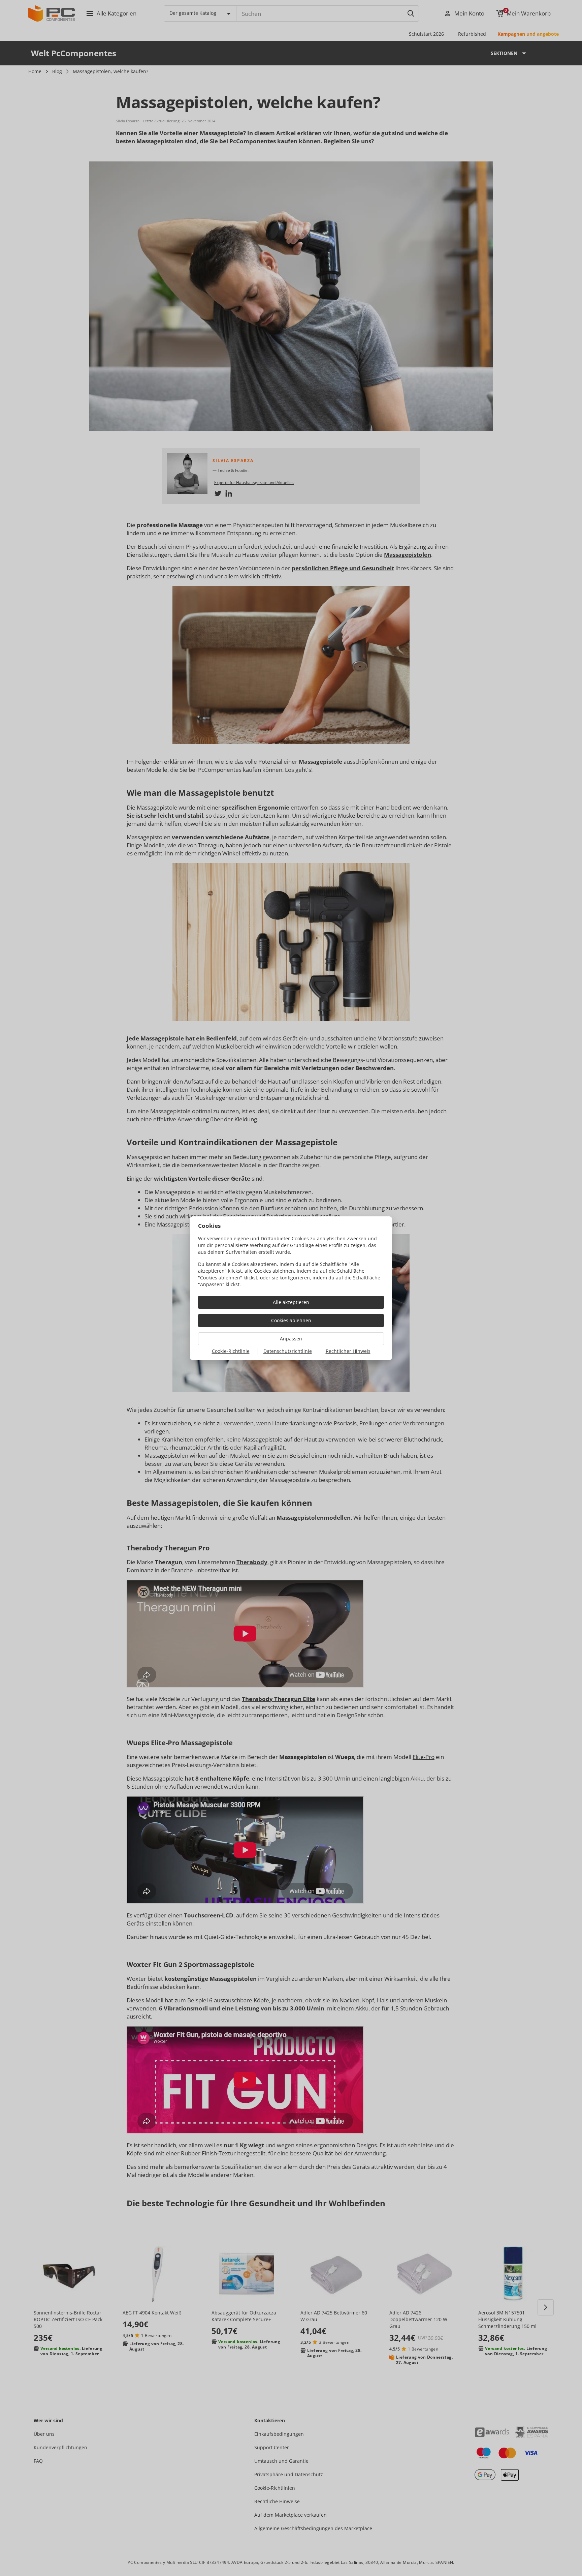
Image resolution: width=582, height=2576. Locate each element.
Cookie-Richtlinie (231, 1351)
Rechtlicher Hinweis (348, 1351)
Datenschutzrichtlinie (288, 1351)
